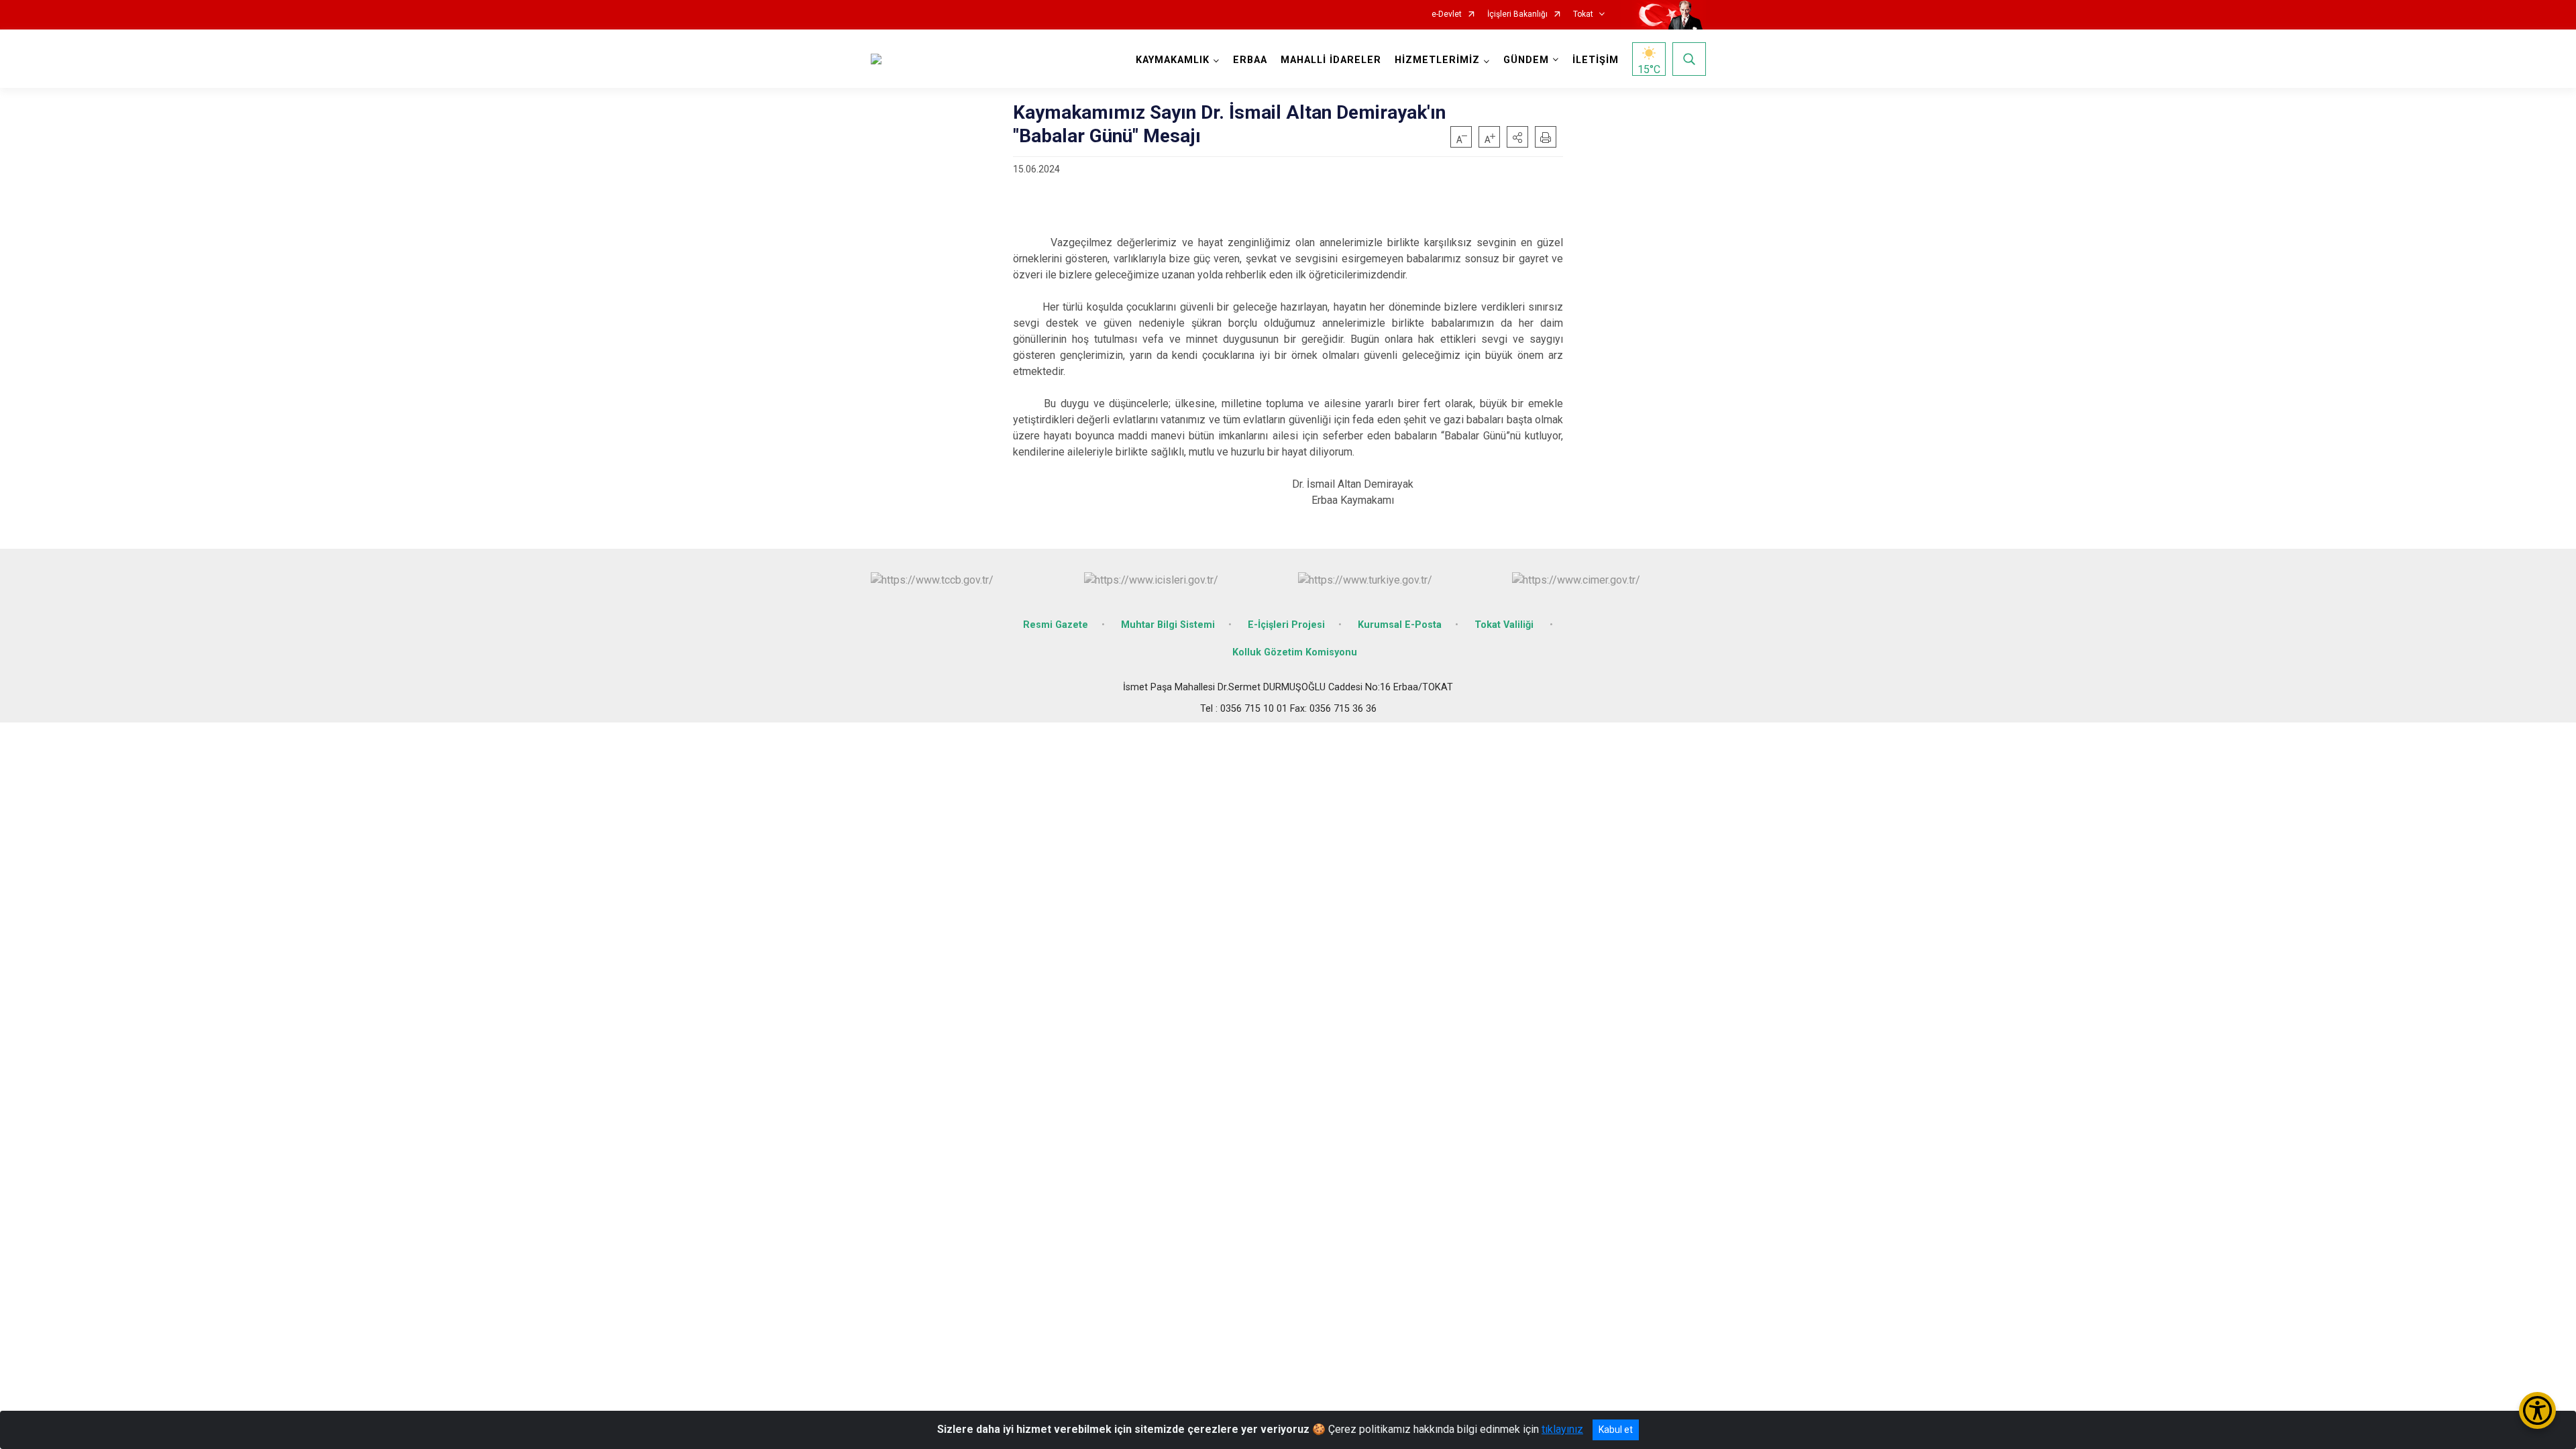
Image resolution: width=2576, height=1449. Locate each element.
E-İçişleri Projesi (1286, 625)
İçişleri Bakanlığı (1517, 14)
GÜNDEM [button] (1526, 60)
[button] (1517, 137)
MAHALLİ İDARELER (1331, 60)
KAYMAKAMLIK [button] (1173, 60)
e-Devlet (1447, 14)
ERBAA (1250, 60)
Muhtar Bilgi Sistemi (1168, 625)
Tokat (1583, 14)
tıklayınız (1562, 1429)
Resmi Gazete (1056, 625)
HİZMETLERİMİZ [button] (1437, 60)
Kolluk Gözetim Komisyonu (1295, 652)
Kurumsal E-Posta (1400, 625)
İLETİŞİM (1596, 60)
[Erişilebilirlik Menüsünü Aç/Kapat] (2537, 1410)
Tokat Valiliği (1505, 625)
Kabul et (1616, 1430)
